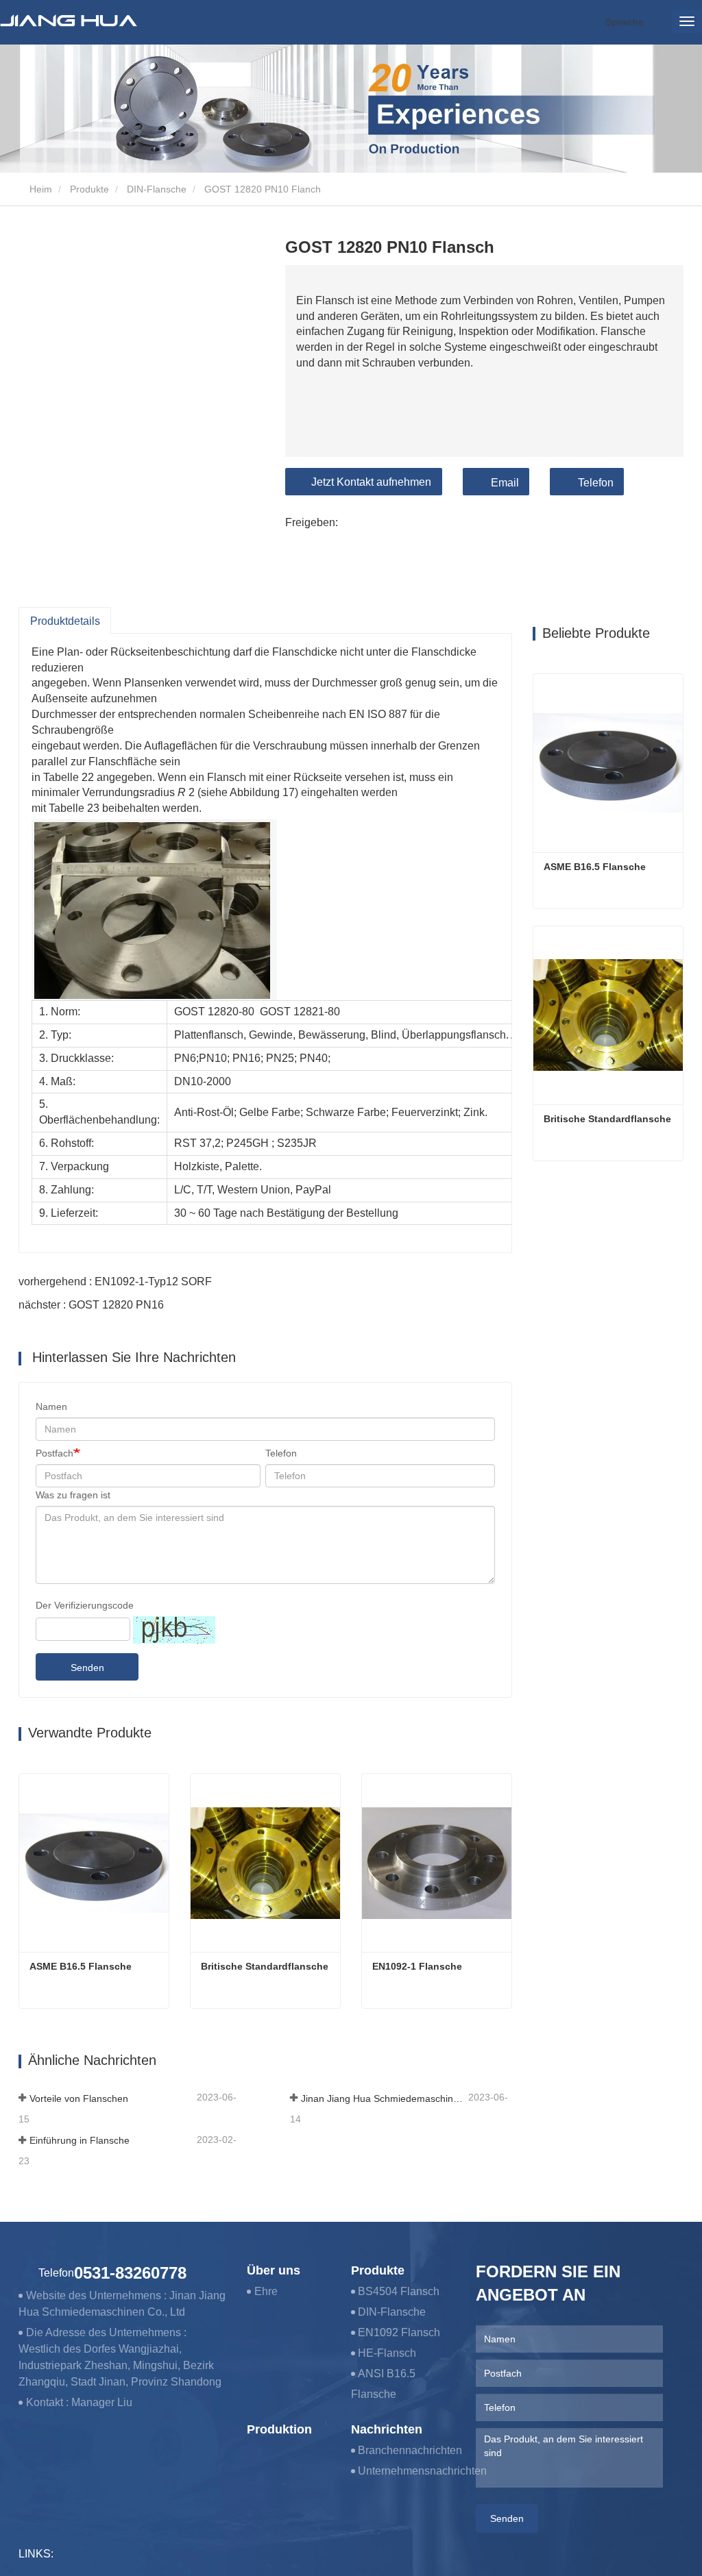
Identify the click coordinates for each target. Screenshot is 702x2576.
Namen (51, 1407)
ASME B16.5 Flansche (81, 1966)
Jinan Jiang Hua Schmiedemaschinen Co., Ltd (383, 2098)
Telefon (596, 483)
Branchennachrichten (410, 2450)
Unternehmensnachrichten (422, 2471)
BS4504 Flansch (399, 2291)
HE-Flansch (387, 2353)
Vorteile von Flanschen (79, 2098)
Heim (39, 189)
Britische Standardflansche (265, 1966)
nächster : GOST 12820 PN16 (91, 1305)
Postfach (55, 1453)
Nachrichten (387, 2429)
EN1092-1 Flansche (417, 1966)
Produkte (89, 189)
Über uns (274, 2270)
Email (505, 483)
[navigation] (687, 21)
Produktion (279, 2429)
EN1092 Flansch (399, 2332)
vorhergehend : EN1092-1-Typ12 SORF (115, 1281)
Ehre (266, 2291)
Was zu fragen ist (73, 1495)
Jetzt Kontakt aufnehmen (371, 482)
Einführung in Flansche (80, 2140)
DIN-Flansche (157, 189)
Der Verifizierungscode (85, 1605)
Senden (87, 1668)
